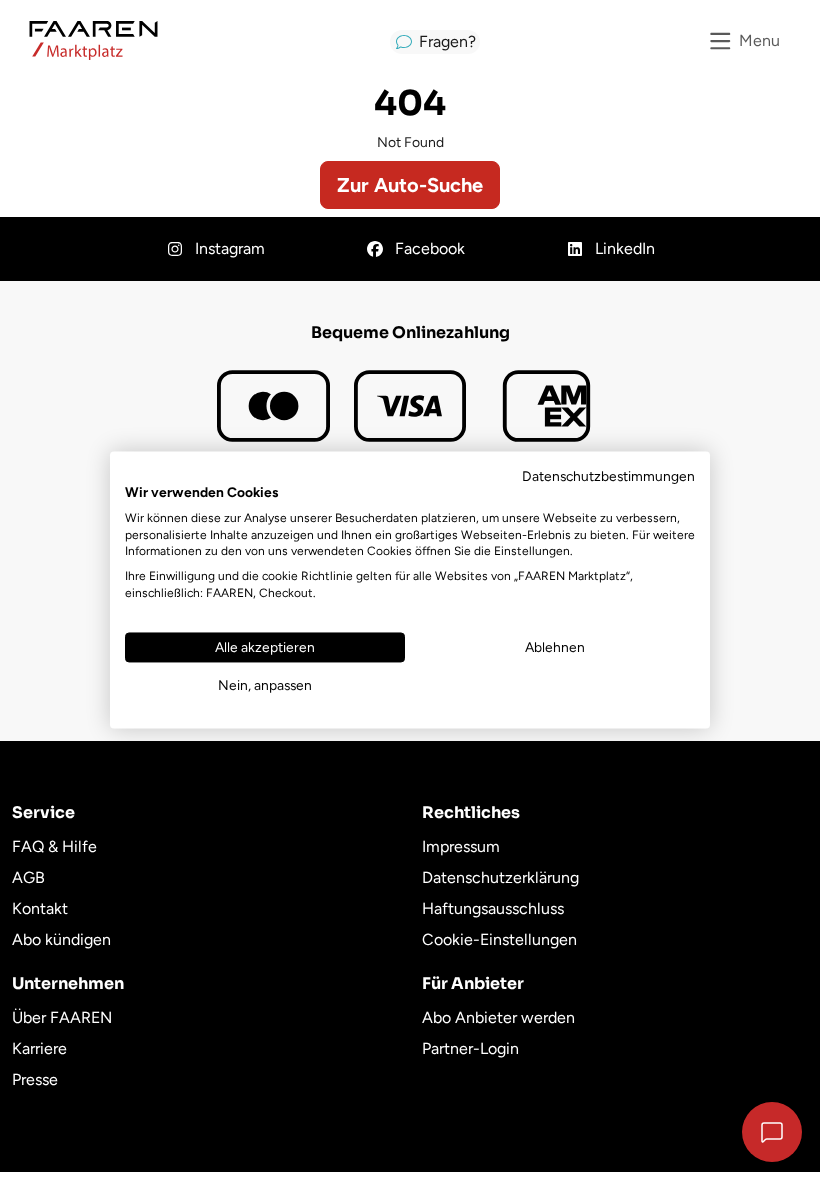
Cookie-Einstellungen (499, 939)
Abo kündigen (61, 939)
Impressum (461, 846)
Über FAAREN (62, 1017)
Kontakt (40, 908)
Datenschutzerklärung (500, 877)
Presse (35, 1079)
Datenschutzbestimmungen (608, 476)
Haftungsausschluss (493, 908)
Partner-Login (470, 1048)
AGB (28, 877)
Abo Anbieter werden (498, 1017)
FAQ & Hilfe (54, 846)
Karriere (39, 1048)
